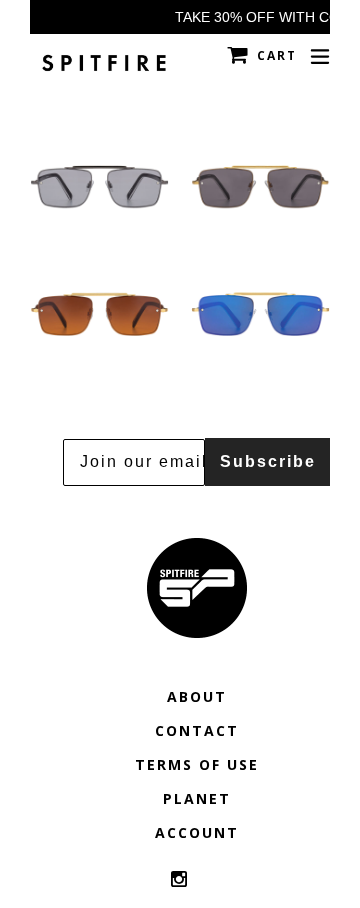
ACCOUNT (197, 832)
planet (197, 798)
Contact (197, 730)
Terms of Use (197, 764)
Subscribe (268, 461)
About (197, 696)
